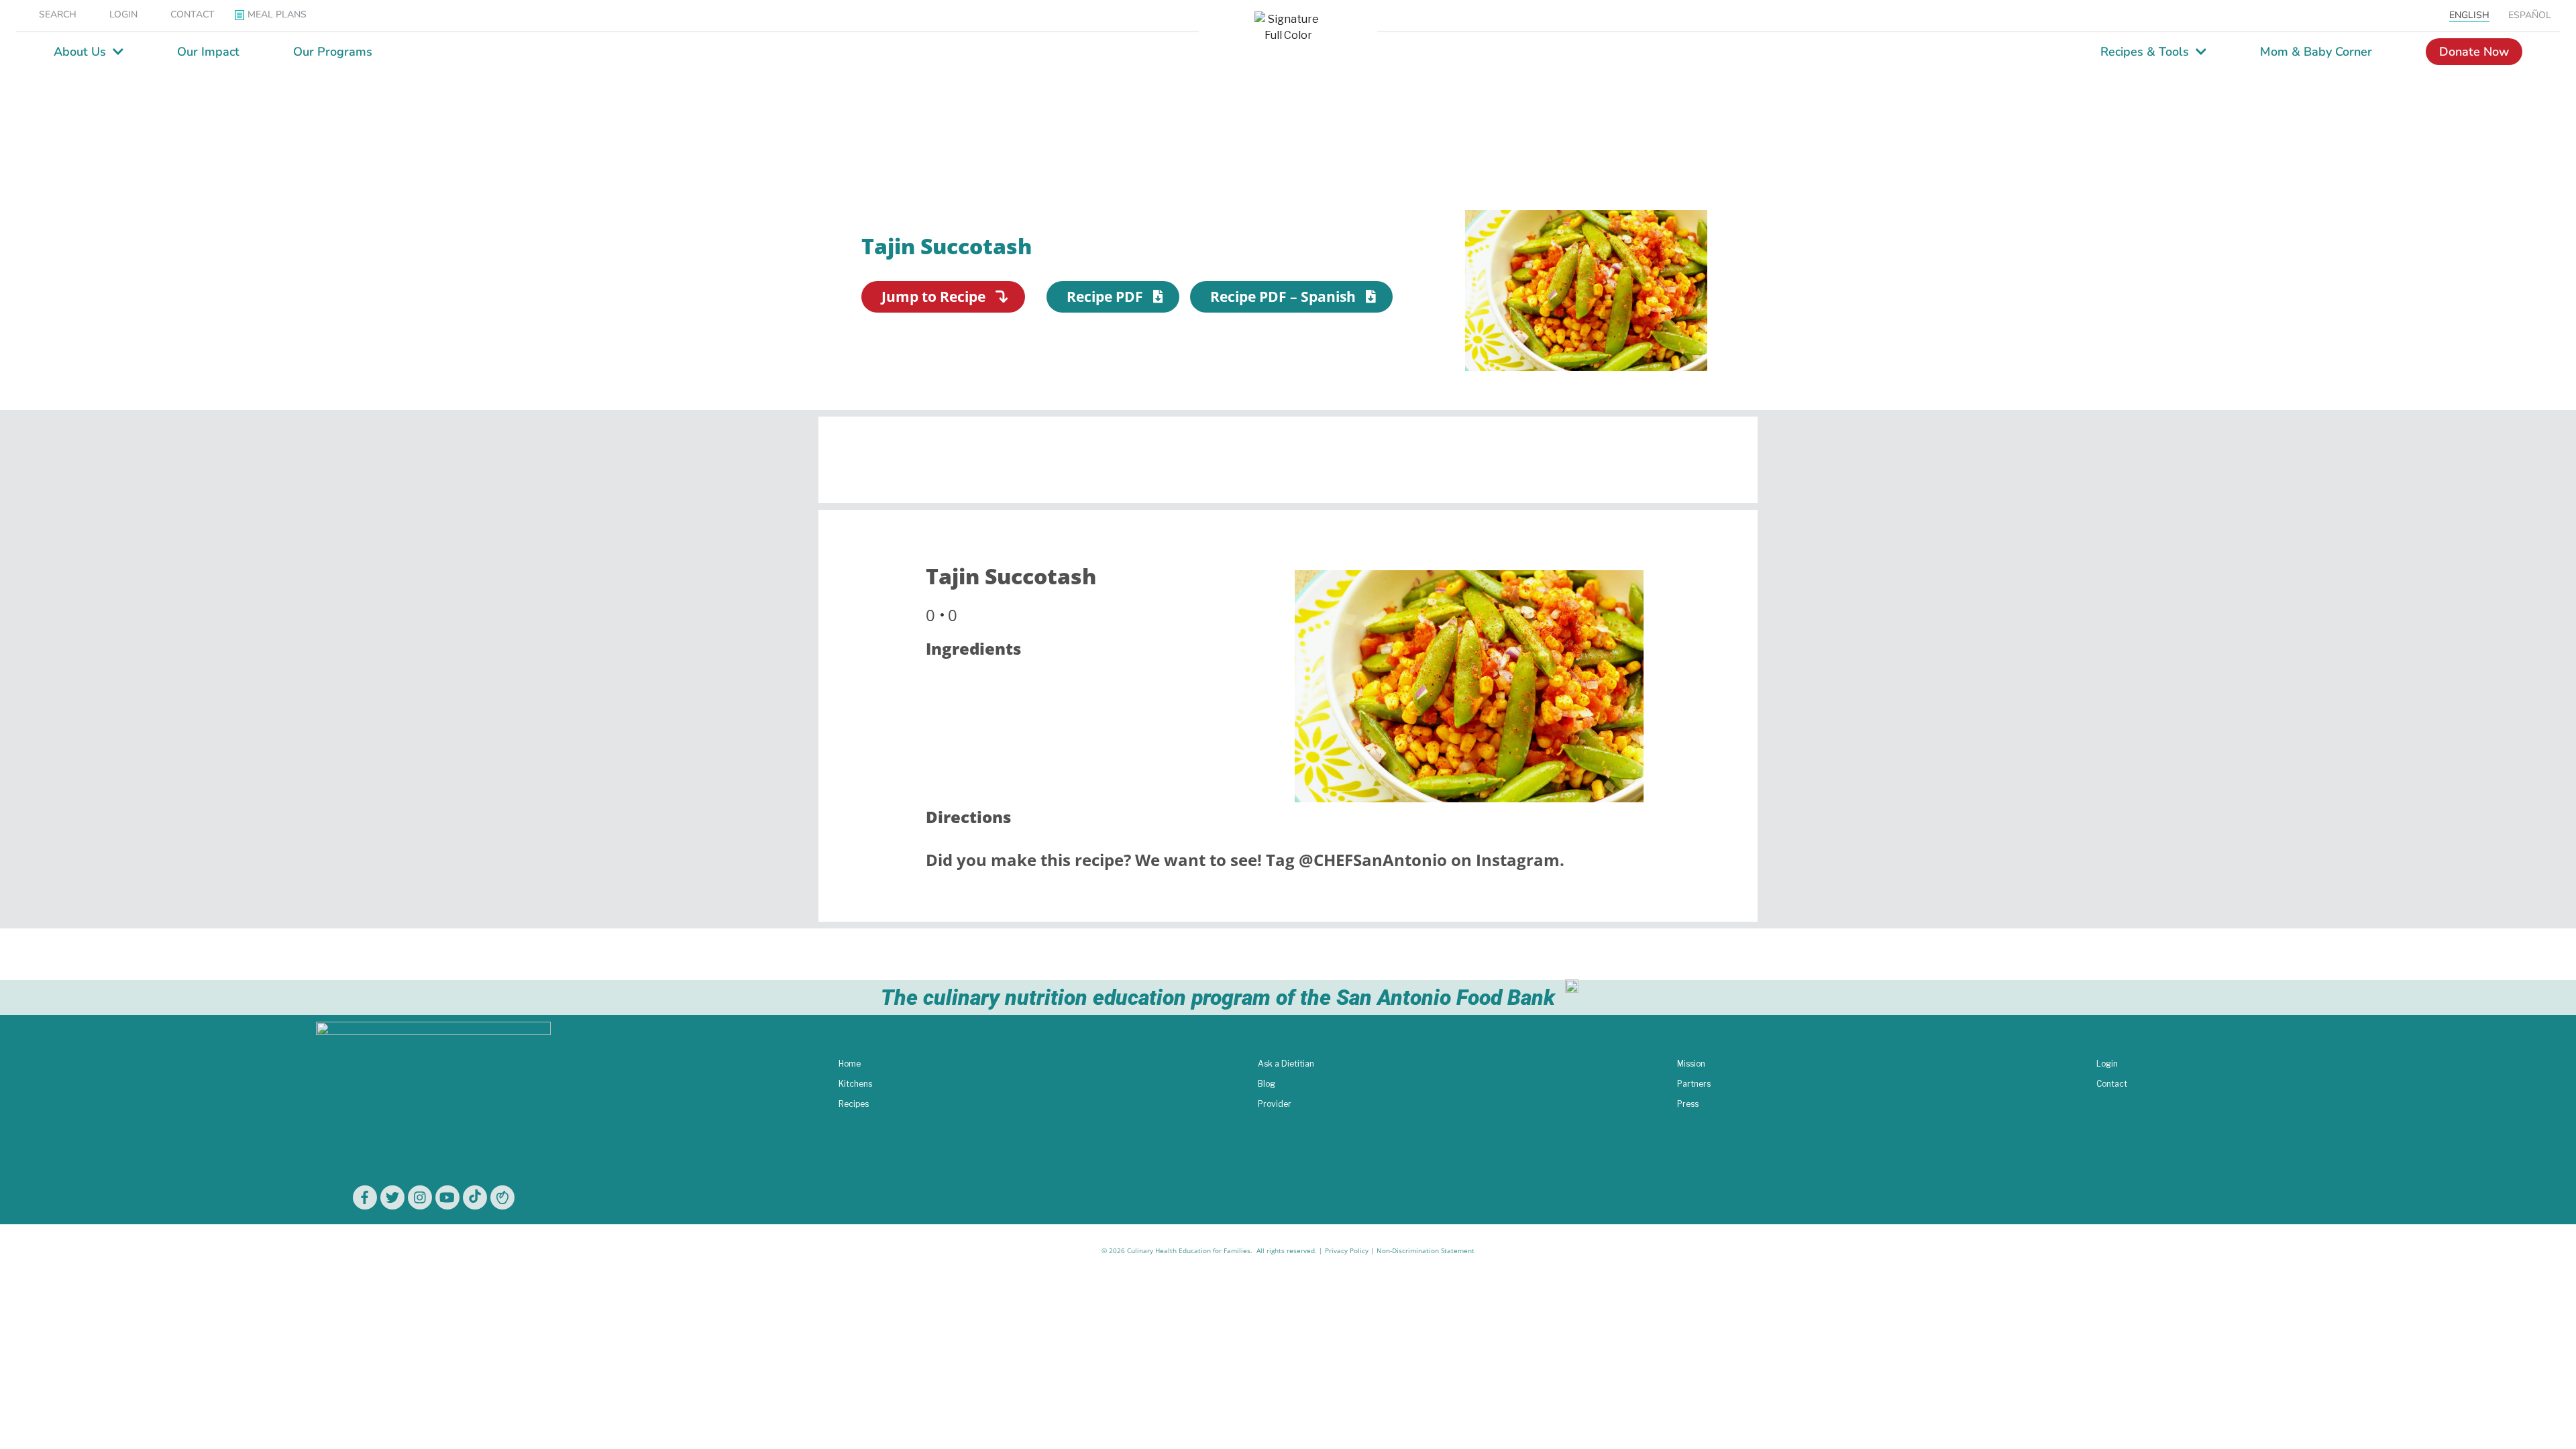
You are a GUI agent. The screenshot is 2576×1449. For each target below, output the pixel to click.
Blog (1267, 1084)
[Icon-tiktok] (475, 1197)
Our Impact (208, 52)
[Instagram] (420, 1197)
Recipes (854, 1104)
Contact (2112, 1084)
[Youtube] (447, 1197)
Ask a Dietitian (1286, 1064)
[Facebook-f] (365, 1197)
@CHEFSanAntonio (1373, 860)
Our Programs (333, 52)
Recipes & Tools (2145, 52)
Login (2107, 1064)
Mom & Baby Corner (2316, 52)
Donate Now (2474, 52)
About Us (80, 52)
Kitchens (855, 1084)
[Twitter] (392, 1197)
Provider (1275, 1104)
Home (850, 1064)
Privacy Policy (1347, 1250)
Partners (1694, 1084)
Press (1688, 1104)
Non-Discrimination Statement (1426, 1250)
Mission (1691, 1064)
